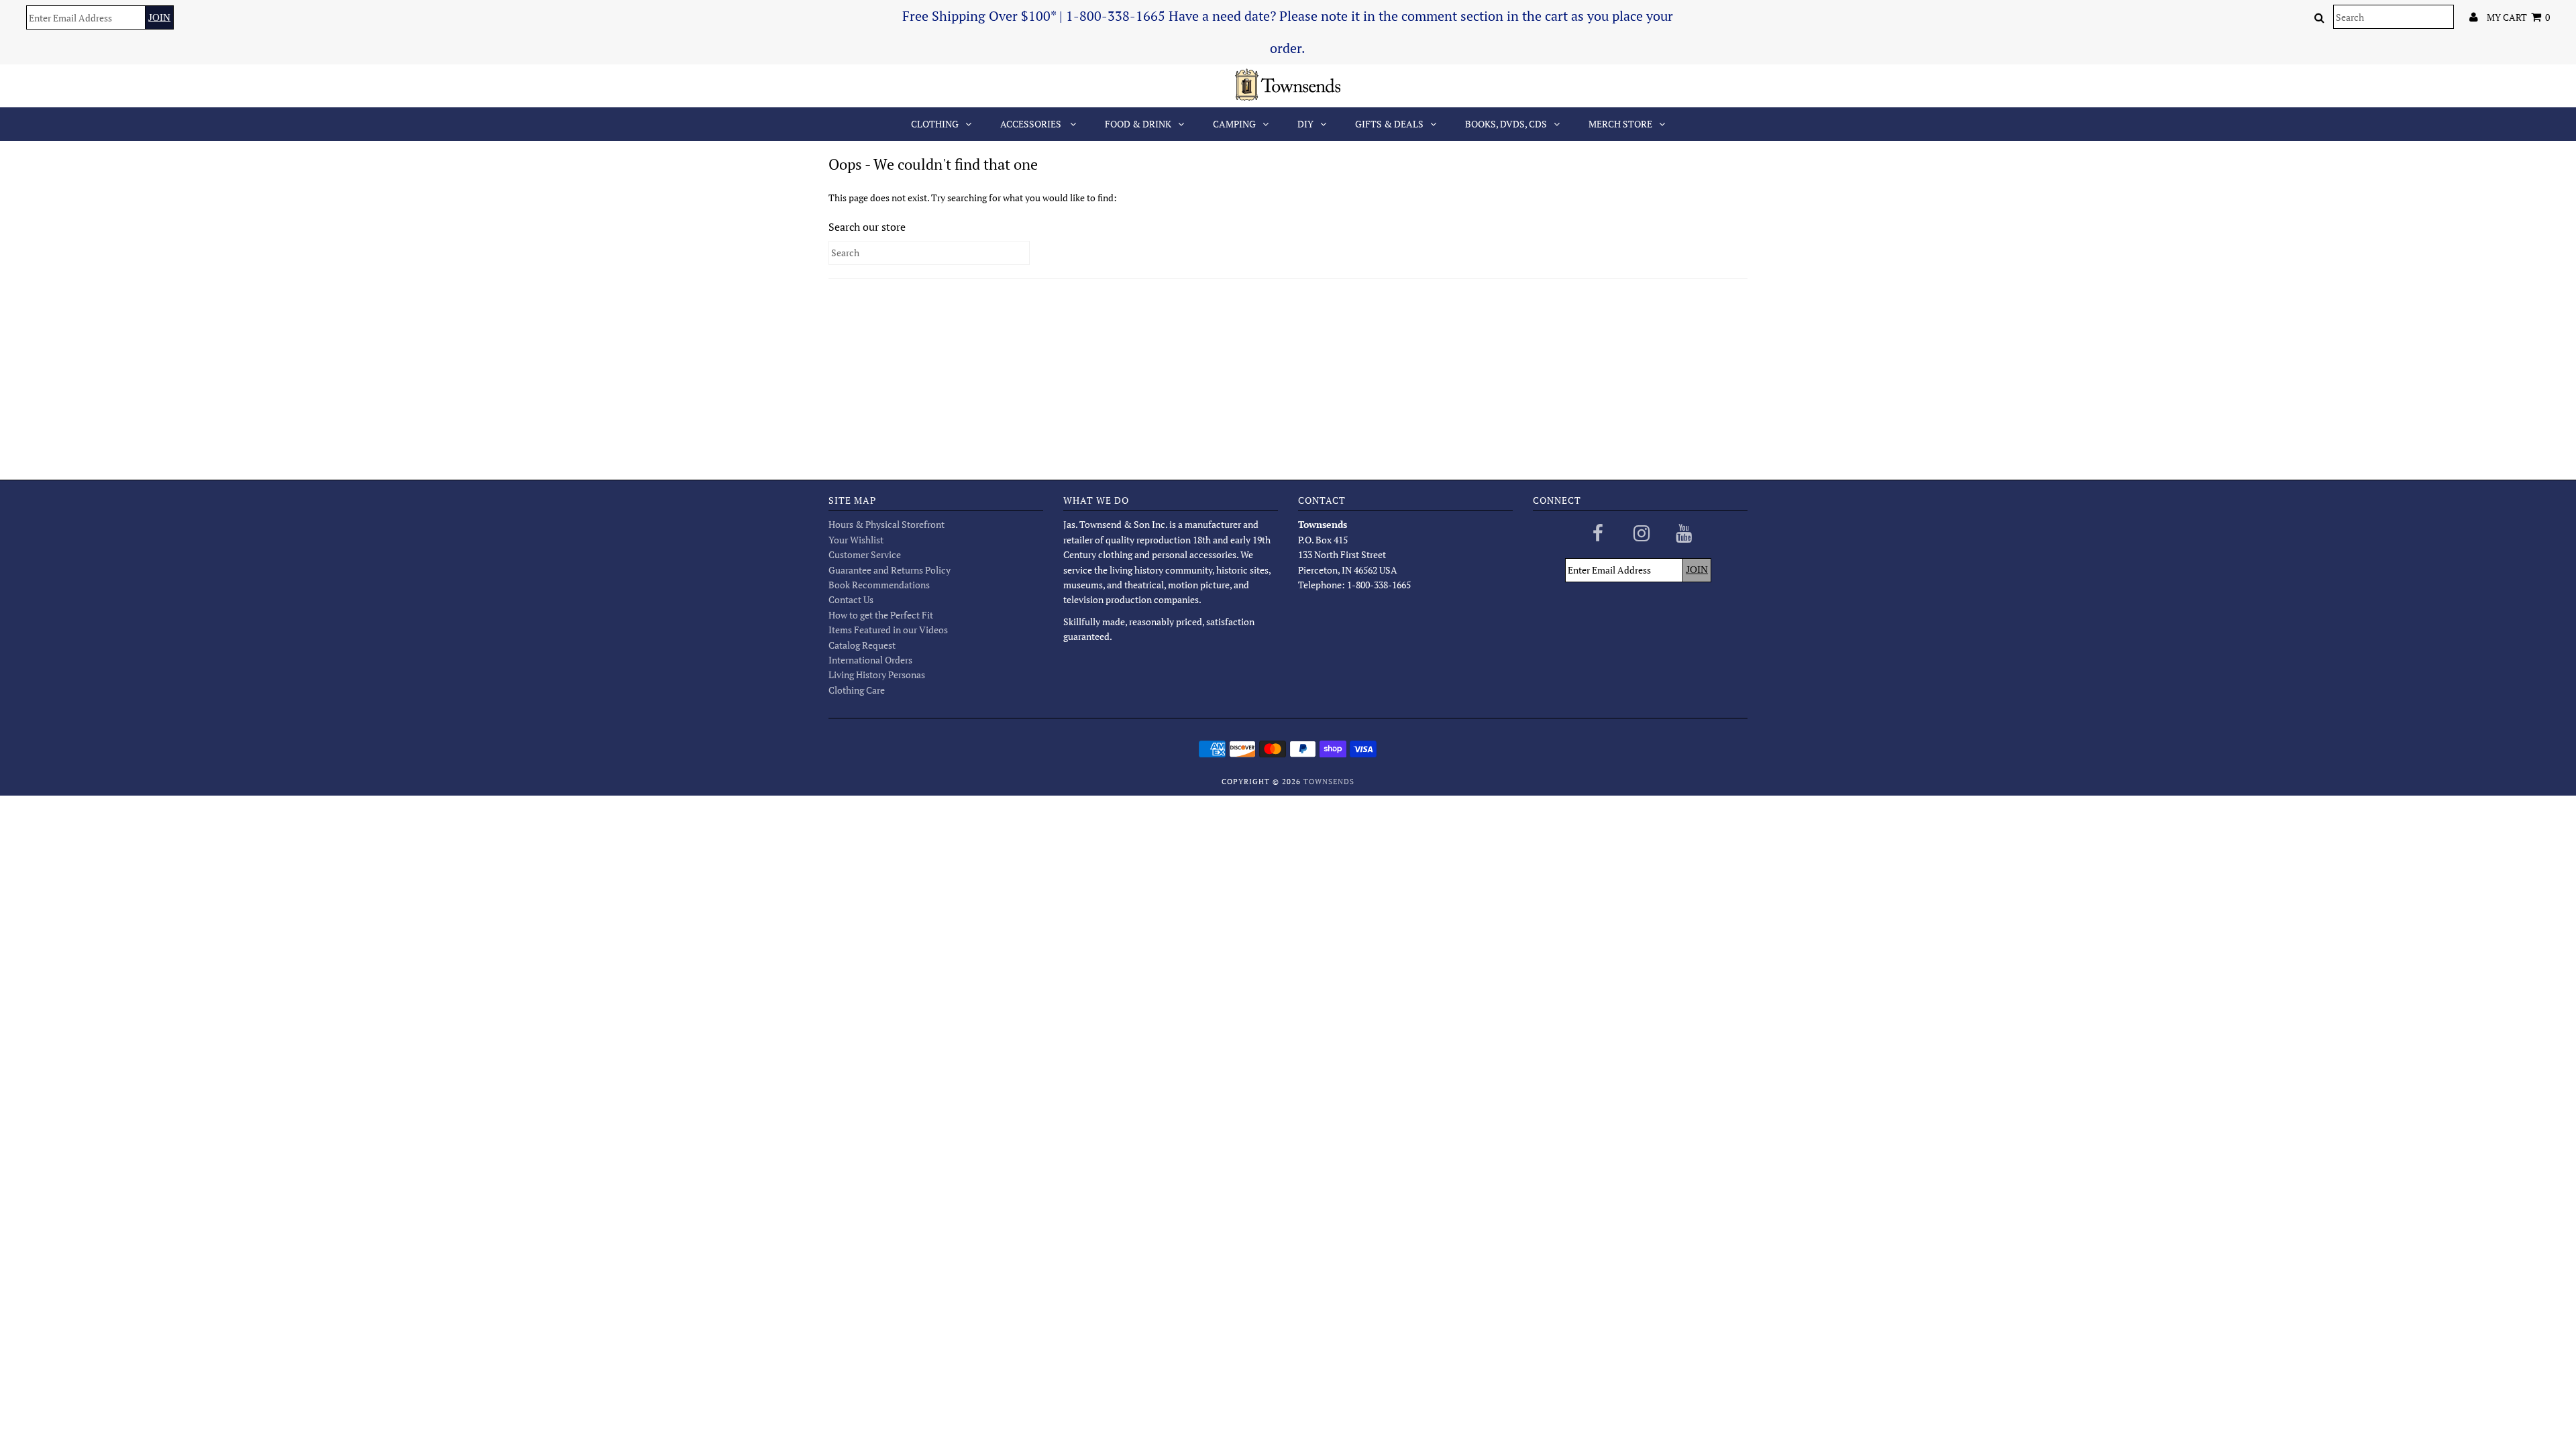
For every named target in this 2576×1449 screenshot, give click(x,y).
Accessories (1032, 124)
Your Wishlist (856, 540)
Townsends (1329, 782)
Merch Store (1620, 124)
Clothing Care (857, 690)
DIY (1305, 124)
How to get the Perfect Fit (881, 615)
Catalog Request (862, 645)
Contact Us (851, 599)
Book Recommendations (879, 585)
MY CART (2518, 17)
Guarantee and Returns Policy (890, 570)
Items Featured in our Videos (888, 630)
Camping (1234, 124)
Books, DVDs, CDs (1506, 124)
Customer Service (865, 554)
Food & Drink (1138, 124)
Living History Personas (877, 675)
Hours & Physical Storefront (887, 524)
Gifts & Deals (1389, 124)
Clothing (935, 124)
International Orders (870, 660)
